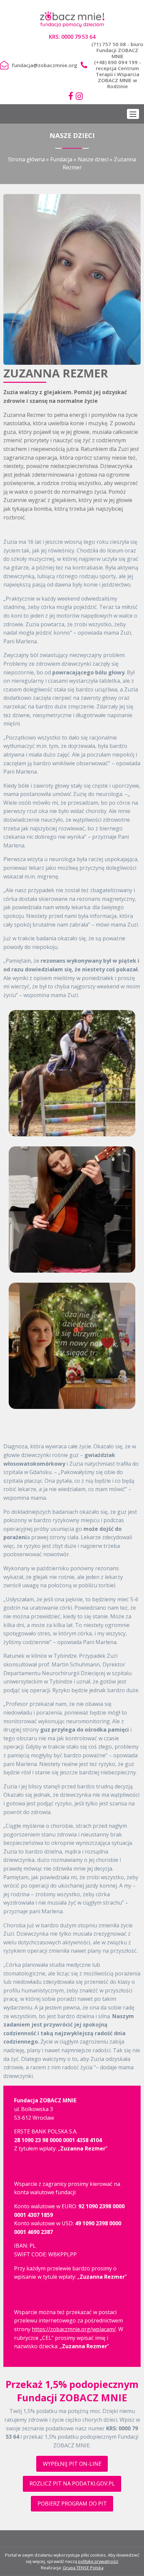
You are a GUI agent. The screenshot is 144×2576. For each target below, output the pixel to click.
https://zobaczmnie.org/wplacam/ (74, 2329)
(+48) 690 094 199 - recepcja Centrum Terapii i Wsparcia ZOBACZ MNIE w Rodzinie (118, 74)
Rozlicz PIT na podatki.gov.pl (72, 2483)
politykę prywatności (98, 2561)
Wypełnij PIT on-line (72, 2464)
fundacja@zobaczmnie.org (45, 65)
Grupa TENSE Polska (83, 2568)
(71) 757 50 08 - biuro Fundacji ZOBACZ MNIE (117, 50)
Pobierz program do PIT (72, 2504)
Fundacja (61, 159)
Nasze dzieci (93, 159)
